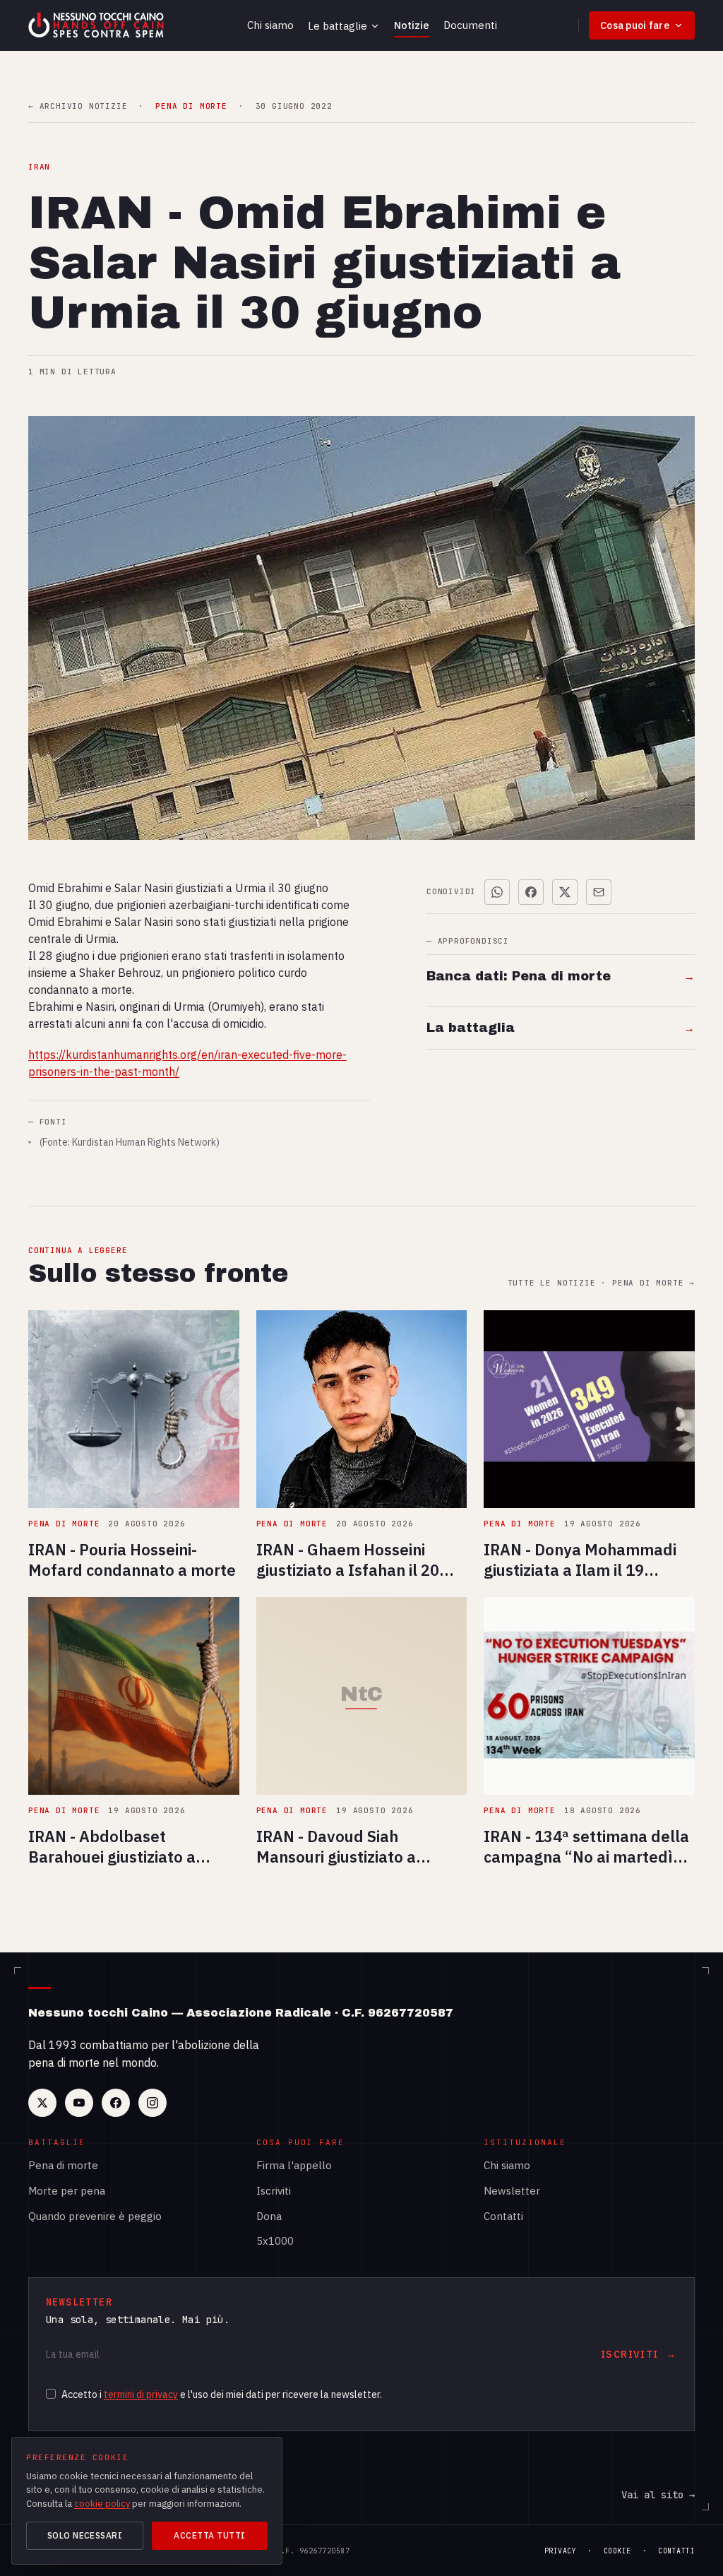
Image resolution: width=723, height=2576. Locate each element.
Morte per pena (67, 2191)
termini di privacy (141, 2394)
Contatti (503, 2216)
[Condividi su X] (565, 892)
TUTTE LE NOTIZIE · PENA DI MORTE (601, 1283)
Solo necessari (85, 2535)
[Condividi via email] (599, 892)
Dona (269, 2216)
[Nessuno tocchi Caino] (97, 25)
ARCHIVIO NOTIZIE (78, 106)
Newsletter (512, 2191)
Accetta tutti (209, 2535)
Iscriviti (274, 2191)
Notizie (412, 25)
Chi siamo (270, 25)
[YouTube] (79, 2103)
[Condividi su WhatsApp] (497, 892)
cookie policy (102, 2504)
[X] (42, 2103)
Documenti (470, 25)
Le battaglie (337, 26)
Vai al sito (658, 2495)
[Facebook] (116, 2103)
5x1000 (275, 2241)
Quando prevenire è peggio (95, 2216)
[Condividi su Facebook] (531, 892)
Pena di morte (63, 2165)
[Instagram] (153, 2103)
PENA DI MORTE (191, 106)
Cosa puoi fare (635, 25)
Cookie (617, 2551)
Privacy (561, 2551)
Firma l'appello (294, 2165)
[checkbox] (51, 2394)
